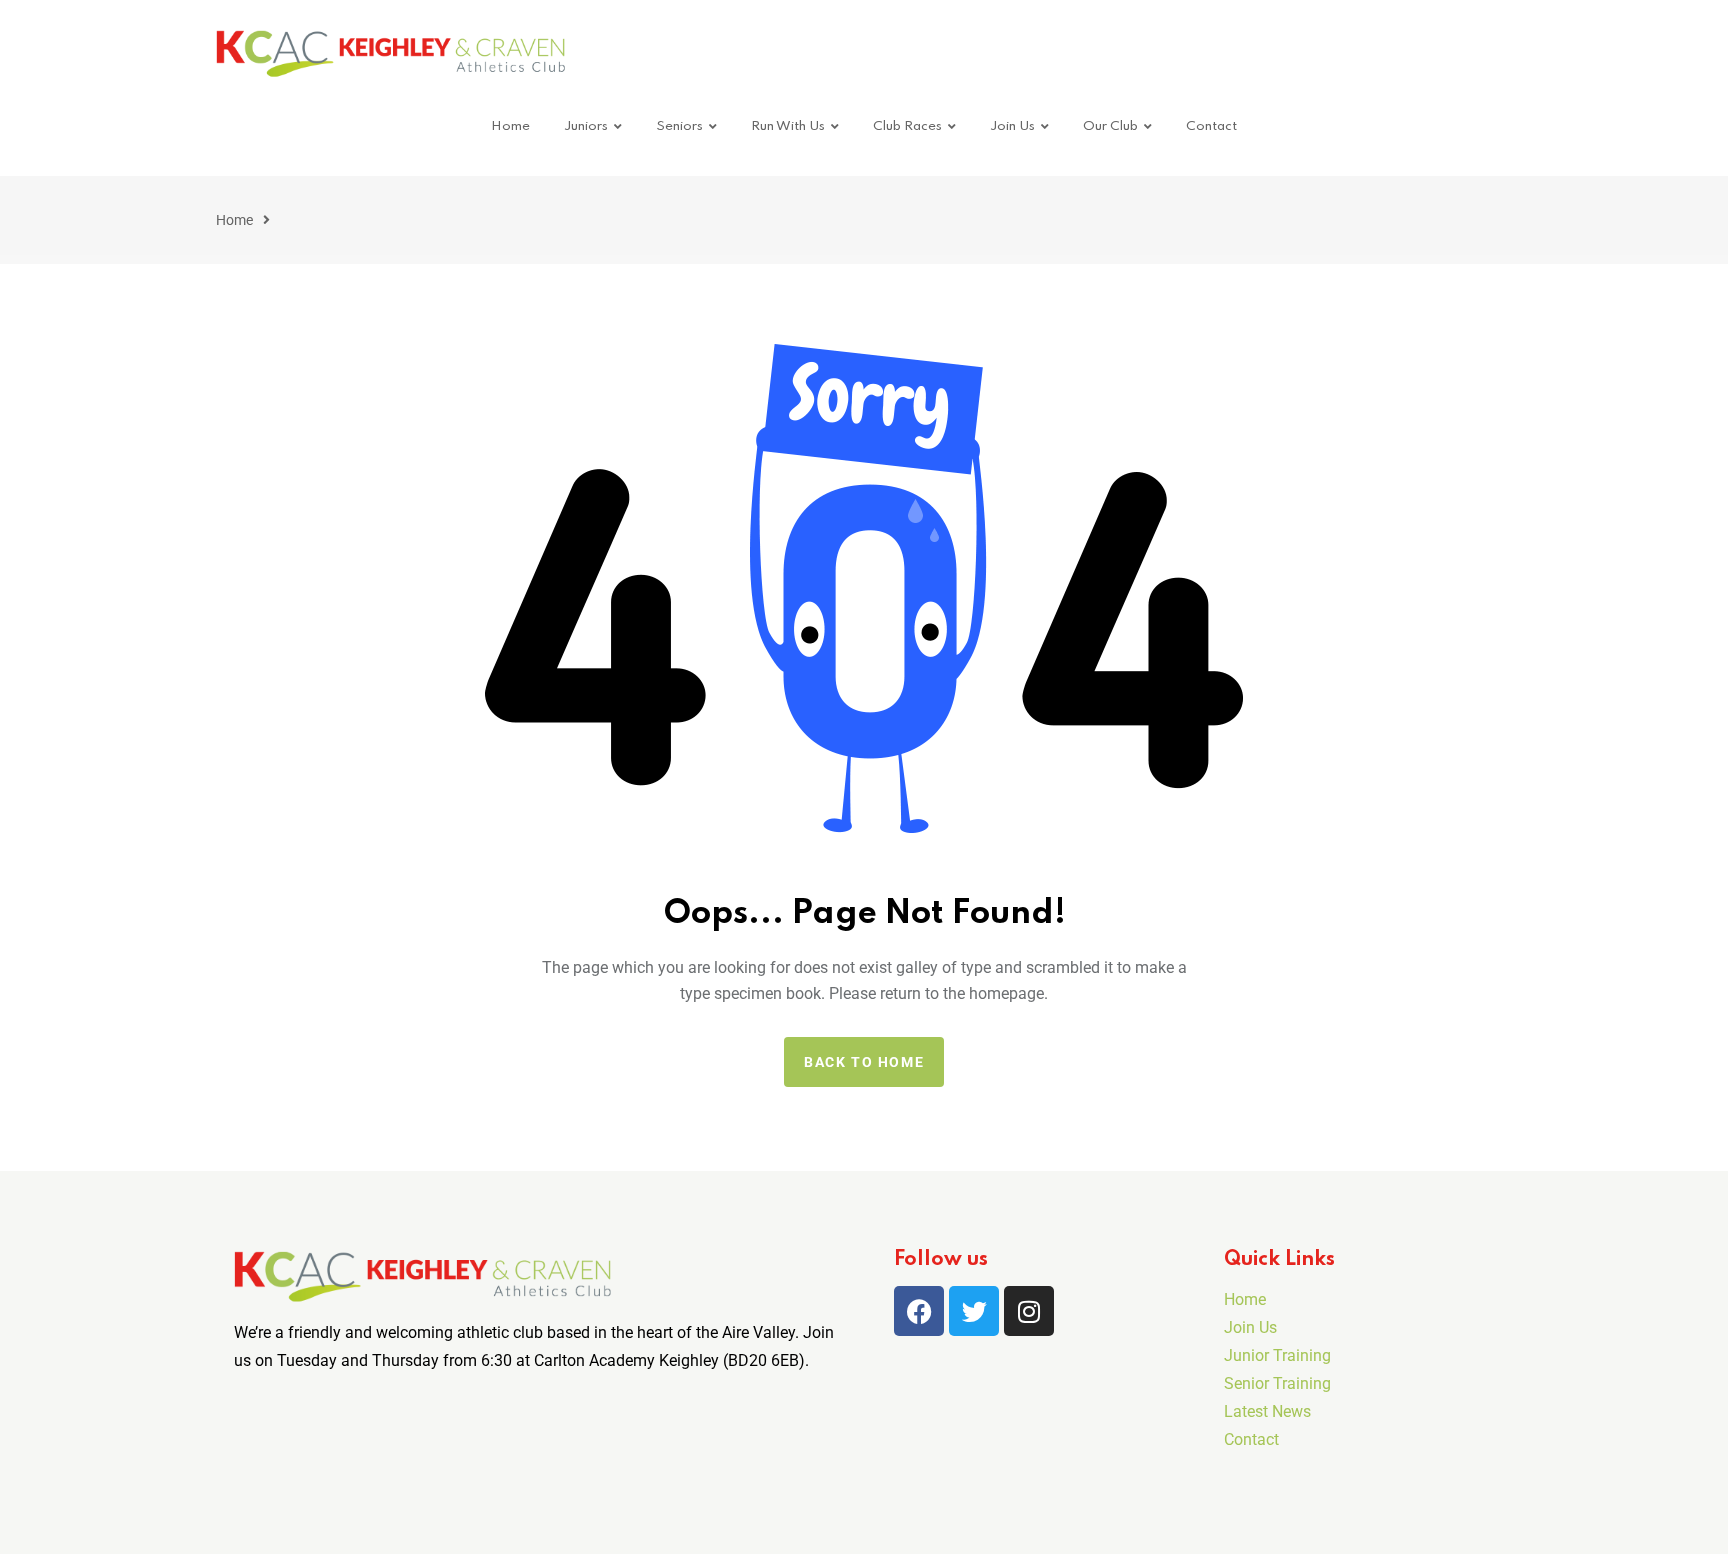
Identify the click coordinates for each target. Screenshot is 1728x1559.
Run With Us (788, 126)
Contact (1211, 126)
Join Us (1012, 126)
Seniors (679, 126)
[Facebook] (919, 1311)
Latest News (1267, 1411)
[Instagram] (1029, 1311)
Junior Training (1277, 1355)
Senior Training (1277, 1383)
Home (510, 126)
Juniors (586, 126)
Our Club (1110, 126)
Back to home (864, 1062)
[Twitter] (974, 1311)
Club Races (907, 126)
